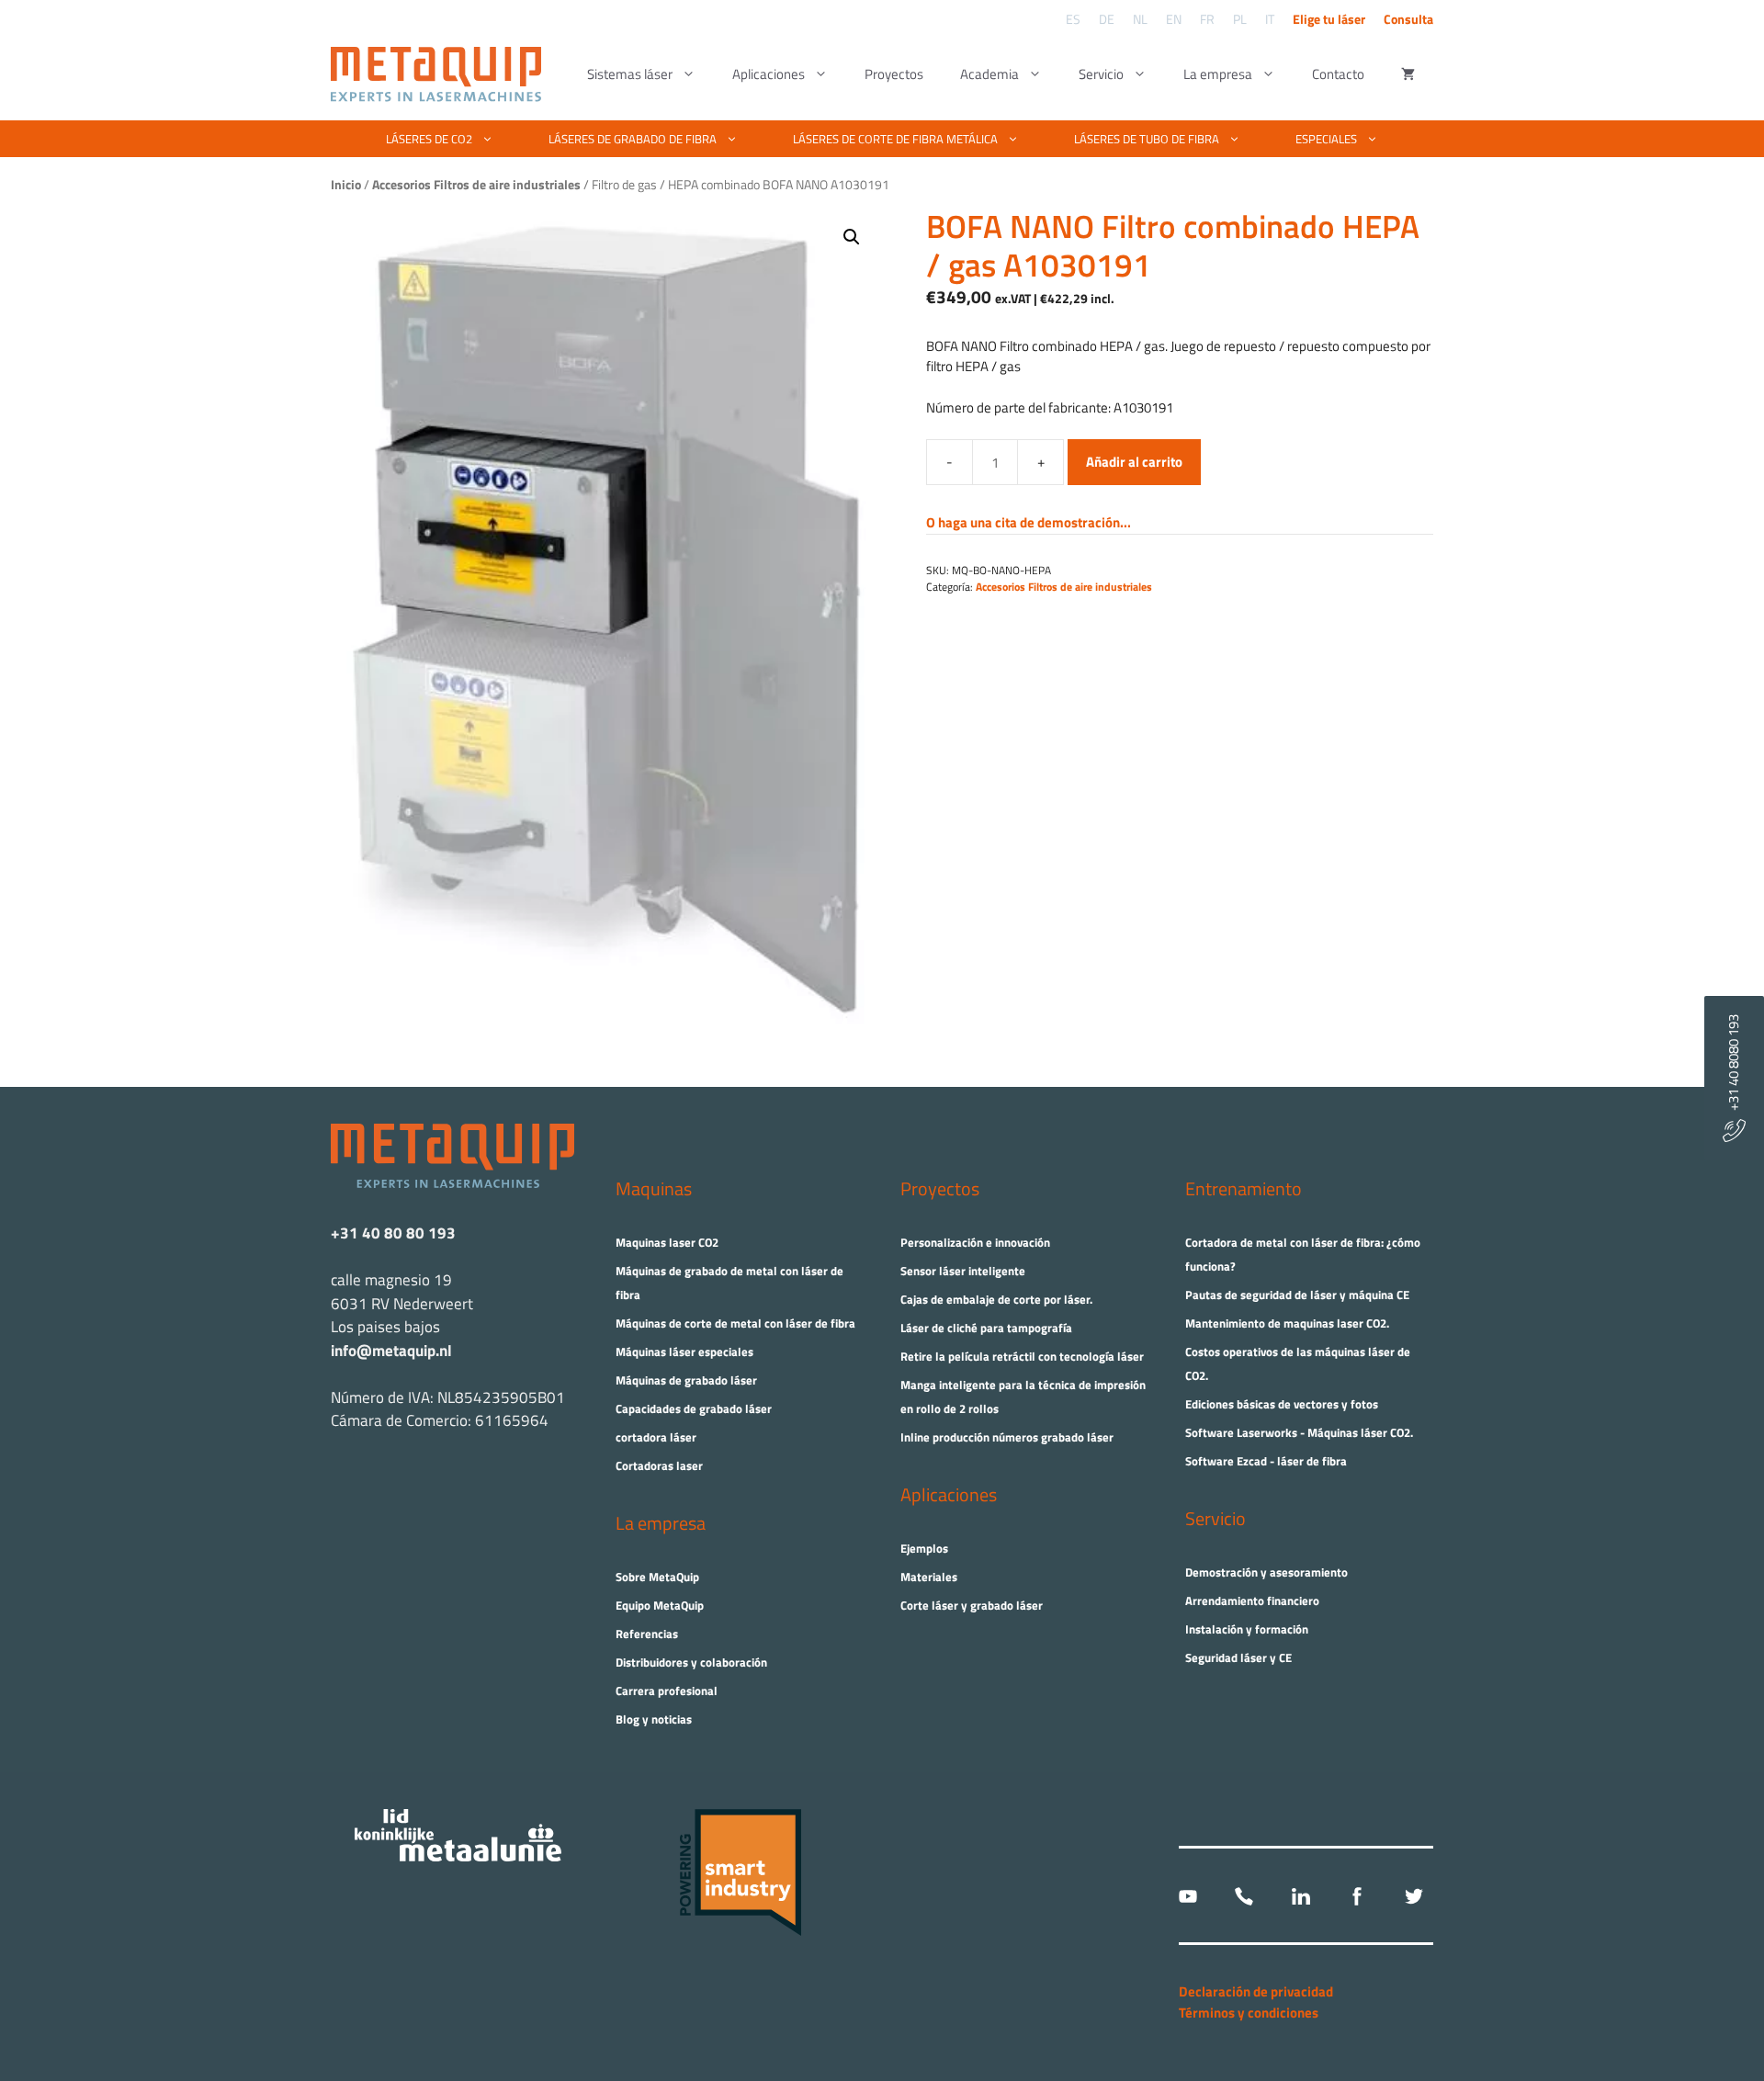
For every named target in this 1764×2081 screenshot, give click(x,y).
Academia (989, 74)
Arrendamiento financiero (1252, 1600)
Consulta (1408, 19)
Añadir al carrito (1134, 462)
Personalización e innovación (975, 1242)
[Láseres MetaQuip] (441, 74)
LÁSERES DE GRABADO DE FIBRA (633, 139)
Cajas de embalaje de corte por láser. (996, 1299)
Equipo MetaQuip (660, 1605)
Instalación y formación (1247, 1629)
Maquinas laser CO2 (667, 1242)
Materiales (929, 1577)
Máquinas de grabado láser (686, 1380)
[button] (852, 237)
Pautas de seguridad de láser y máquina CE (1297, 1295)
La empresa (1218, 74)
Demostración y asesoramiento (1266, 1572)
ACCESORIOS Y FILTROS (871, 203)
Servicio (1101, 74)
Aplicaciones (769, 74)
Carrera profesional (667, 1691)
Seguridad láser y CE (1238, 1657)
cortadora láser (656, 1437)
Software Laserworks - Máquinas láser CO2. (1299, 1432)
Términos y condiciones (1249, 2013)
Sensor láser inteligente (963, 1271)
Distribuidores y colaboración (691, 1662)
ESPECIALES (1326, 139)
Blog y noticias (654, 1719)
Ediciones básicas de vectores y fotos (1282, 1404)
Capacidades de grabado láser (694, 1408)
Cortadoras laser (659, 1465)
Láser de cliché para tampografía (986, 1328)
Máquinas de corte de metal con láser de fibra (735, 1323)
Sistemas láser (630, 74)
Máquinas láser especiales (684, 1352)
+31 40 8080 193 (1733, 1067)
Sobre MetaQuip (657, 1577)
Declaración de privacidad (1256, 1991)
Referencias (647, 1634)
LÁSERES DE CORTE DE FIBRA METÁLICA (895, 139)
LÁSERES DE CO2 (429, 139)
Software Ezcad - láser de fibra (1266, 1461)
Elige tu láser (1329, 19)
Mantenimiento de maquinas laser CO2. (1287, 1323)
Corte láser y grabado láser (972, 1605)
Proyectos (894, 74)
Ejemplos (924, 1548)
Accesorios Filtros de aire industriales (1064, 587)
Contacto (1338, 74)
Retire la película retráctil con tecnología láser (1022, 1356)
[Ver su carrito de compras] (1408, 74)
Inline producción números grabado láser (1007, 1437)
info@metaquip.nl (391, 1351)
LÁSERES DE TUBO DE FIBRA (1147, 139)
